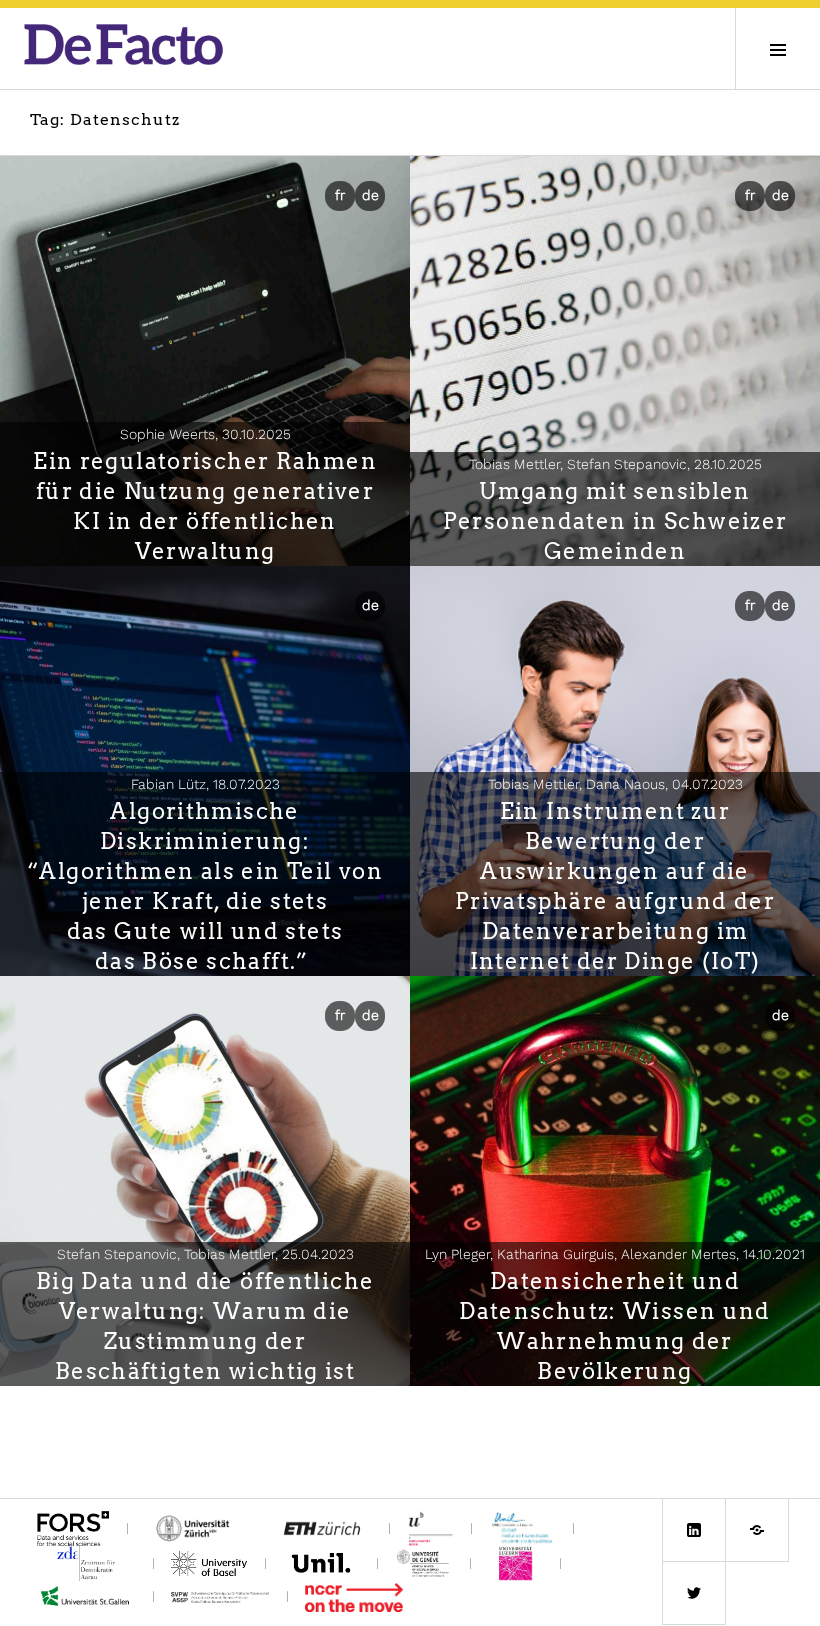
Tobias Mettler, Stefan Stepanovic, (615, 464)
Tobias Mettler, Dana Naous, (615, 784)
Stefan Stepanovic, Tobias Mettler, (205, 1254)
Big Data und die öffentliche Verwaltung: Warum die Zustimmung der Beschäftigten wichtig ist (205, 1326)
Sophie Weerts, (205, 434)
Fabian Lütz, (205, 784)
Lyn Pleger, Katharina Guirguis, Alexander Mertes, (615, 1254)
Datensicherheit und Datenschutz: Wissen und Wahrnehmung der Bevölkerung (615, 1326)
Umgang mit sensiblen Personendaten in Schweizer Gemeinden (615, 521)
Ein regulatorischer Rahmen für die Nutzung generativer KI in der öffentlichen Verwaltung (205, 506)
